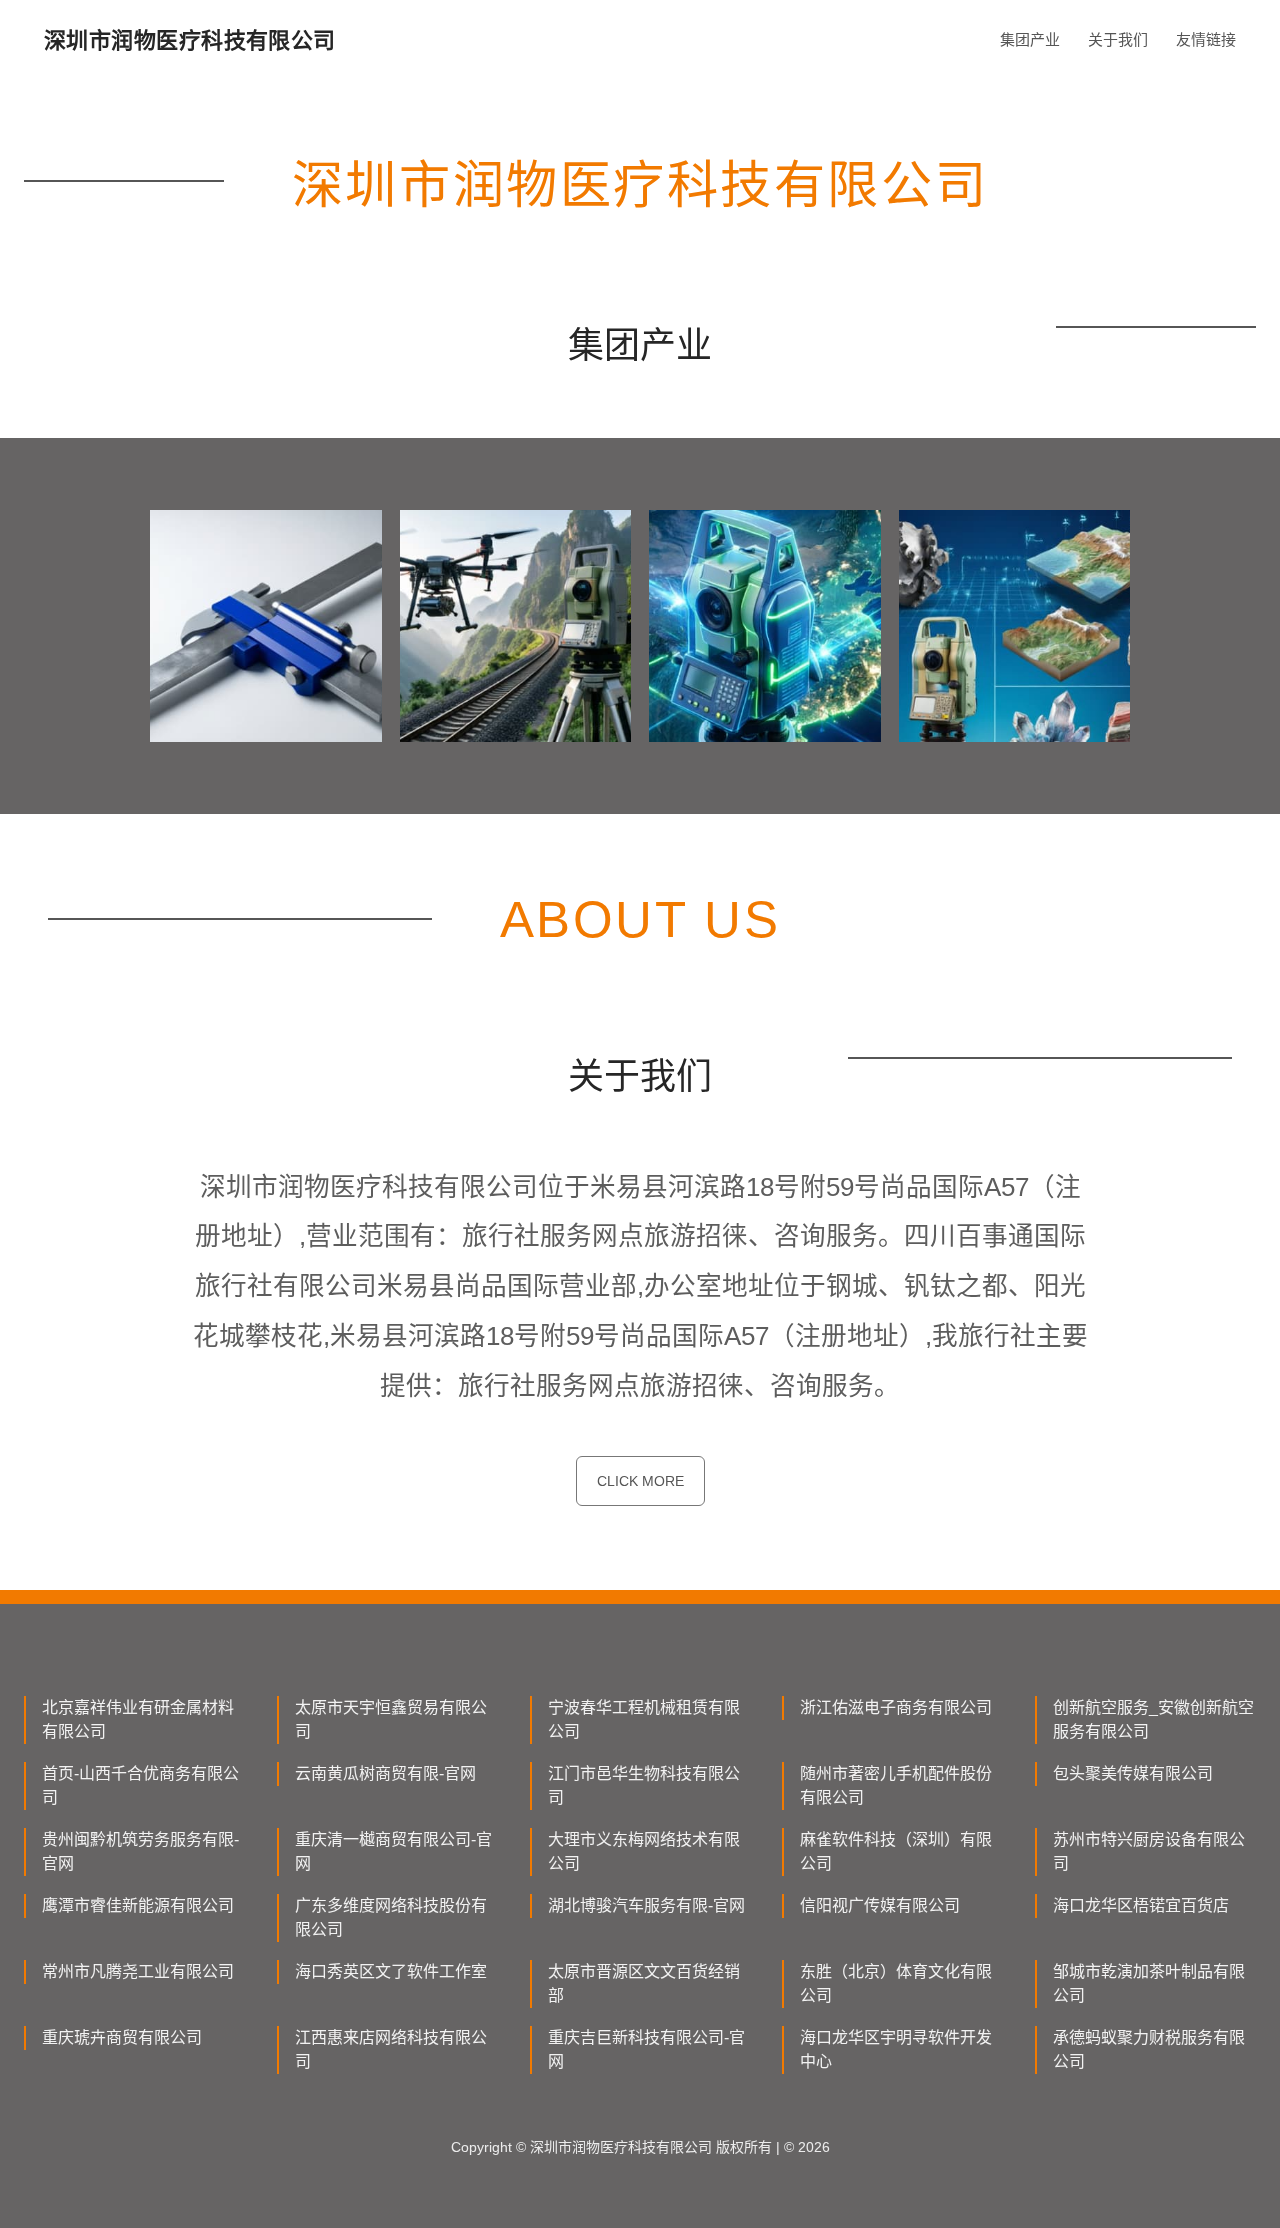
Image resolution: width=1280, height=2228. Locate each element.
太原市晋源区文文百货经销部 (644, 1983)
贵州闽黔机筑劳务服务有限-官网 (140, 1851)
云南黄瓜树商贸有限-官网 (385, 1773)
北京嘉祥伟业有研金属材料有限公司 (138, 1719)
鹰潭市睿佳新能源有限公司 (138, 1905)
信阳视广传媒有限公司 (880, 1905)
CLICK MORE (640, 1481)
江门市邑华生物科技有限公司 (644, 1785)
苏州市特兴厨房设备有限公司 (1149, 1851)
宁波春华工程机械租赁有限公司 (644, 1719)
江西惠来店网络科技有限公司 (391, 2049)
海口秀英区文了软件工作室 (391, 1971)
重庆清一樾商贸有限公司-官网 (393, 1851)
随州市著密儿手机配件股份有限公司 (896, 1785)
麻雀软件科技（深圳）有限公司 (896, 1851)
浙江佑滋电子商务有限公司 (896, 1707)
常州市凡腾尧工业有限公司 (138, 1971)
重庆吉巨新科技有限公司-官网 (646, 2049)
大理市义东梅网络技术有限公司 (644, 1851)
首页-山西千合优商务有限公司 (140, 1785)
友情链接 (1206, 39)
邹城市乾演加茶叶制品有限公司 (1149, 1983)
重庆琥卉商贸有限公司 (122, 2037)
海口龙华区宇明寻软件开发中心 (896, 2049)
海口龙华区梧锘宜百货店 (1141, 1905)
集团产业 (1030, 39)
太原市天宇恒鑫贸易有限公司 (391, 1719)
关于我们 (1118, 39)
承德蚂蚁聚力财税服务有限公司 (1149, 2049)
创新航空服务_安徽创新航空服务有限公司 (1153, 1719)
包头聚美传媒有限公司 (1133, 1773)
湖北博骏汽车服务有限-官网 (646, 1905)
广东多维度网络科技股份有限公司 (391, 1917)
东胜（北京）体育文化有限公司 (896, 1983)
